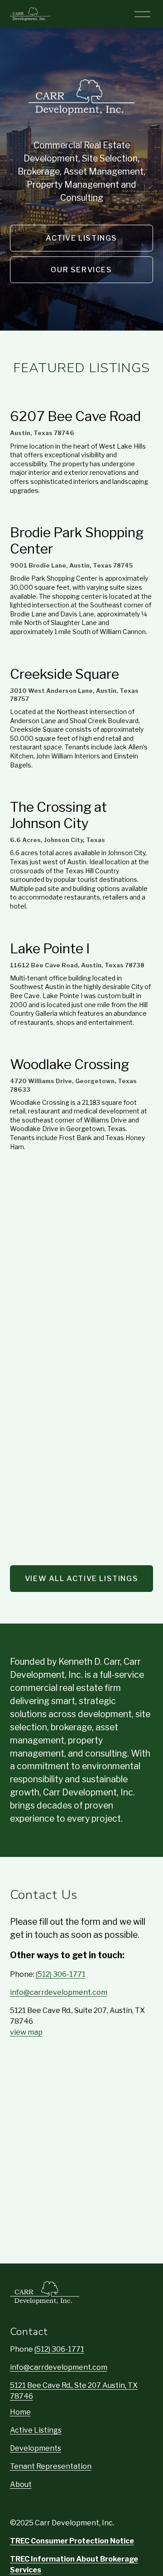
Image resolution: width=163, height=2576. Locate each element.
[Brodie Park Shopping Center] (82, 514)
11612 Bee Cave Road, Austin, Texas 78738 (77, 965)
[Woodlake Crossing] (82, 1046)
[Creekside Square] (82, 655)
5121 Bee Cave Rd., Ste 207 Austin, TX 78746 (74, 2391)
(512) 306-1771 (61, 1974)
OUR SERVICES (81, 270)
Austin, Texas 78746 (42, 433)
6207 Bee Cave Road (75, 416)
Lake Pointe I (50, 948)
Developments (36, 2448)
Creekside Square (65, 674)
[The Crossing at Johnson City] (82, 788)
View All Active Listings (81, 1579)
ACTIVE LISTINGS (81, 238)
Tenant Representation (51, 2466)
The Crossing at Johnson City (58, 815)
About (21, 2484)
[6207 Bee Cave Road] (82, 398)
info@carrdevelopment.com (59, 1992)
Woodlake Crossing (70, 1064)
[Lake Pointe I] (82, 930)
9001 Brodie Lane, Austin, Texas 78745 (72, 565)
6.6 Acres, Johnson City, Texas (58, 840)
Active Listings (36, 2430)
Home (20, 2412)
